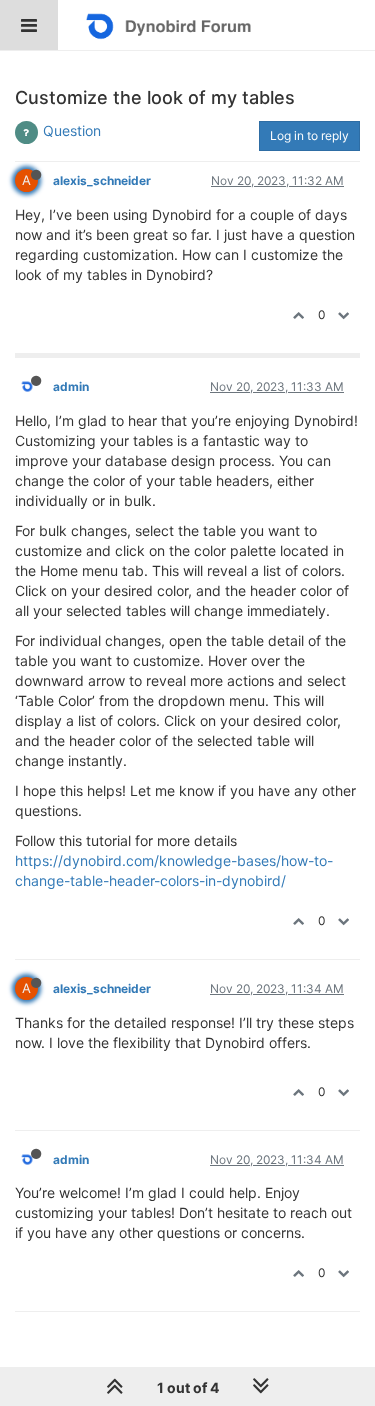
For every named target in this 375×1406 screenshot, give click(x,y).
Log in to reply (309, 135)
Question (72, 130)
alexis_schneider (102, 180)
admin (71, 386)
